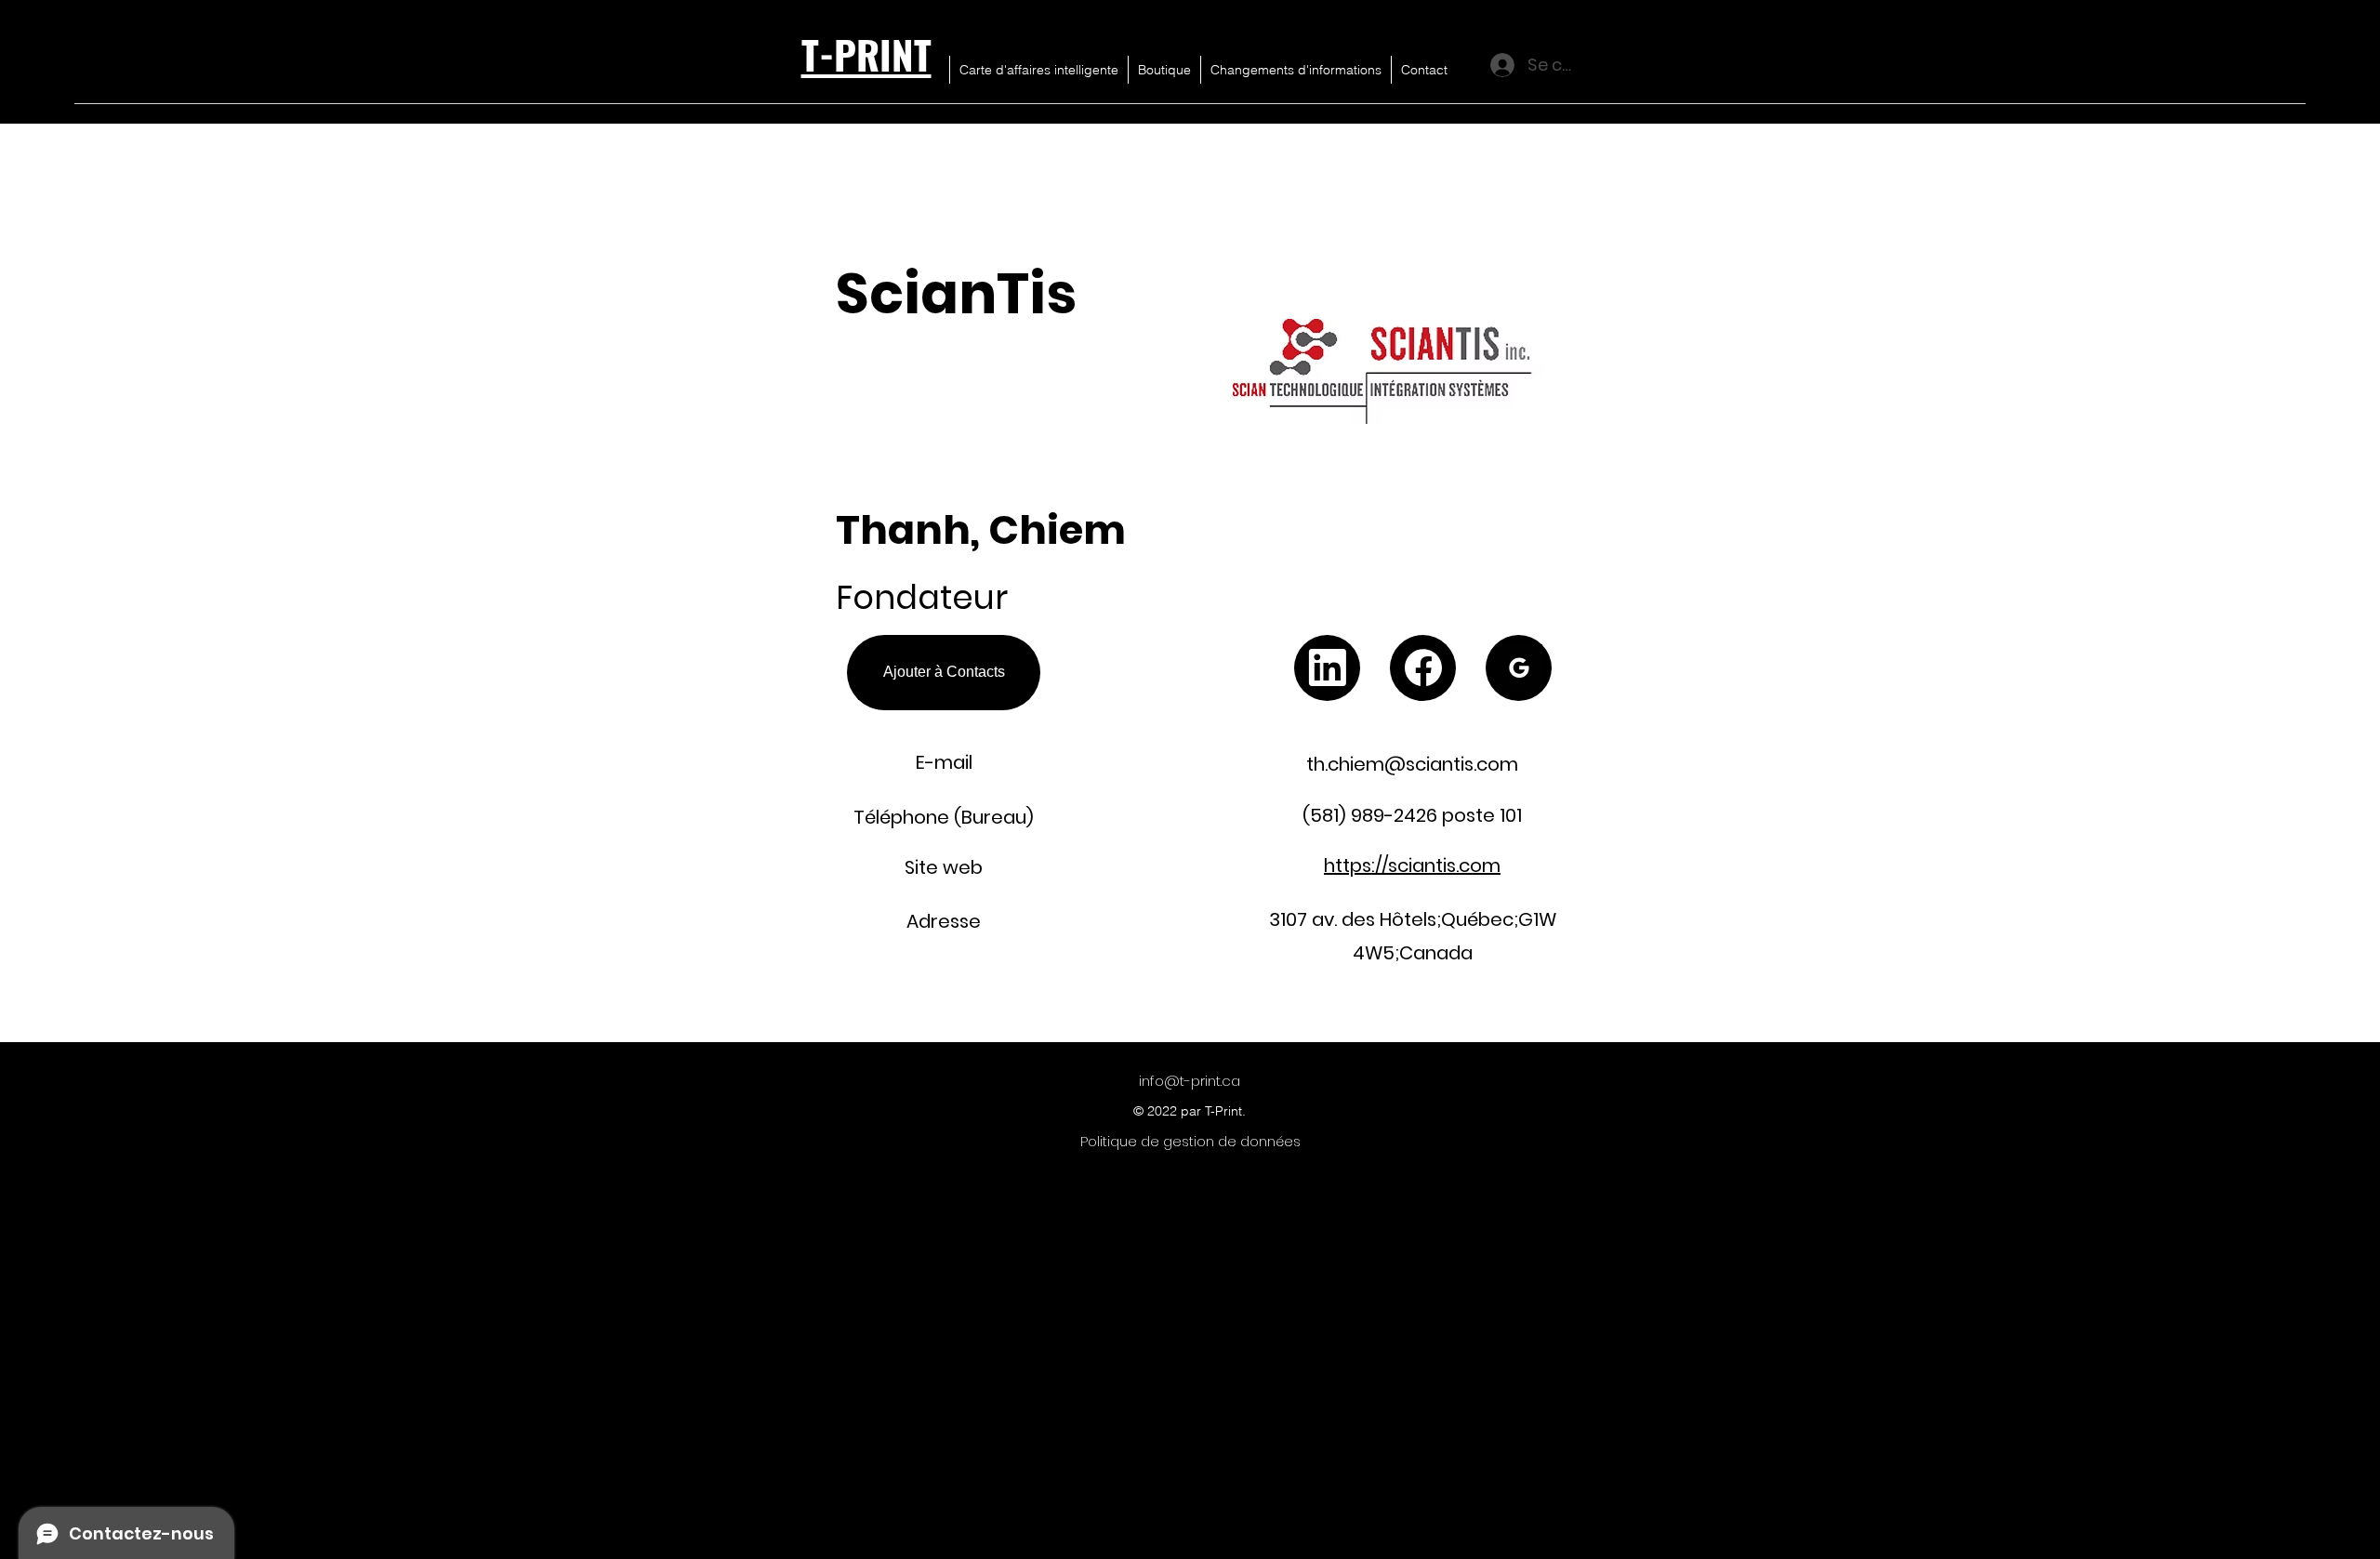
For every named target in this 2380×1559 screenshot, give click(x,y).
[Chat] (1327, 668)
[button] (2301, 56)
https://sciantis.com (1412, 865)
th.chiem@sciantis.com (1412, 764)
